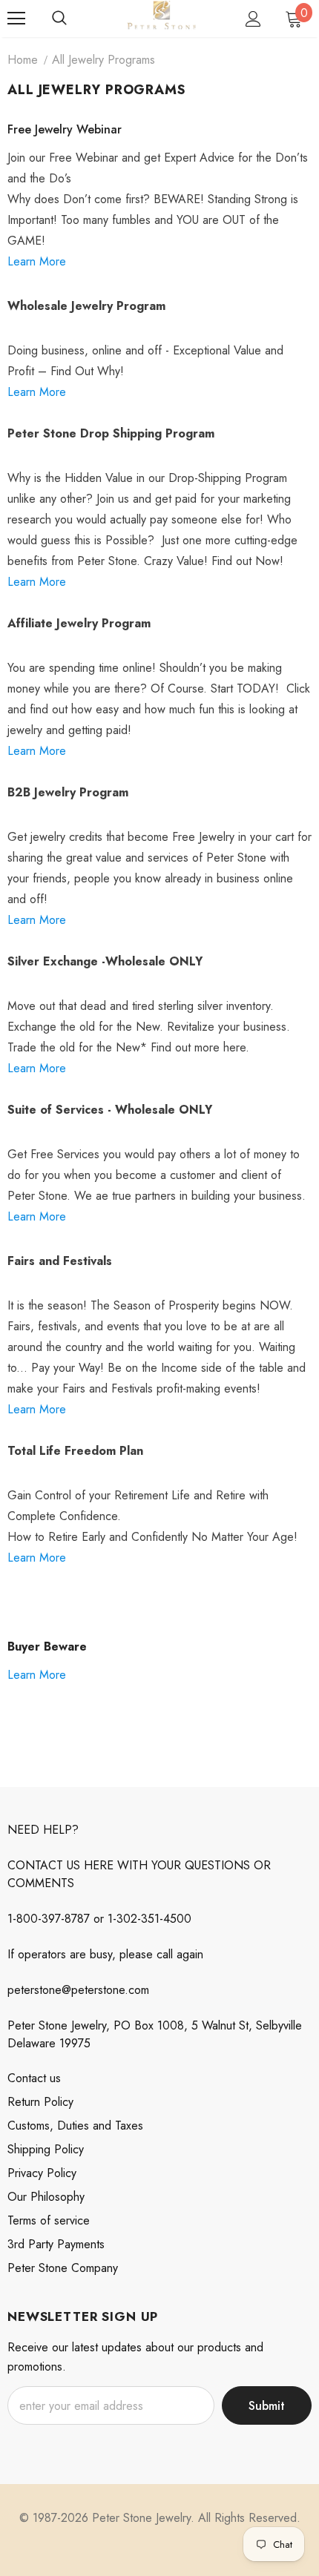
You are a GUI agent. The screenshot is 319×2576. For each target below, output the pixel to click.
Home (23, 60)
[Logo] (161, 18)
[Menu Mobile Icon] (16, 19)
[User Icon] (253, 19)
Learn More (37, 261)
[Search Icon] (59, 19)
